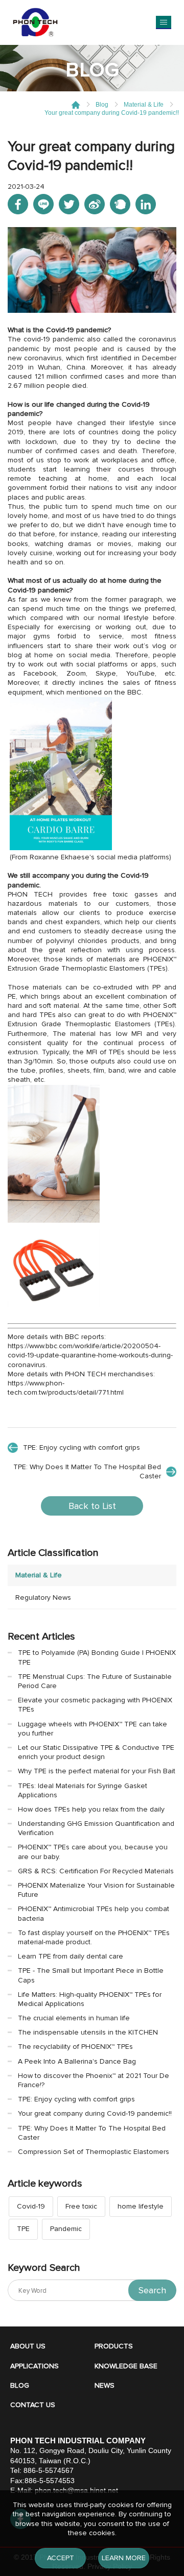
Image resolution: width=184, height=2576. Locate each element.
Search (152, 2290)
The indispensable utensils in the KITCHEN (88, 2032)
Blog (102, 105)
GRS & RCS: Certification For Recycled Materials (96, 1871)
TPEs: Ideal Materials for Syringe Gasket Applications (83, 1790)
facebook (18, 204)
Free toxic (81, 2206)
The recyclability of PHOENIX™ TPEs (75, 2047)
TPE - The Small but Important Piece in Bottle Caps (91, 1975)
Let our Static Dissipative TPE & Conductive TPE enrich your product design (96, 1752)
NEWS (105, 2385)
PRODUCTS (114, 2346)
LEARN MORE (124, 2558)
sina (95, 204)
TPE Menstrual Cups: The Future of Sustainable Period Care (95, 1681)
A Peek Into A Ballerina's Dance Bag (77, 2061)
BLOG (20, 2385)
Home (76, 105)
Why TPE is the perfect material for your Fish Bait (97, 1771)
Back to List (92, 1506)
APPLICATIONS (34, 2366)
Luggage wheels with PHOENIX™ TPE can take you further (93, 1729)
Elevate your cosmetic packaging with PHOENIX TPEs (95, 1705)
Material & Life (144, 105)
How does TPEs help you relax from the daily (91, 1809)
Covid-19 (31, 2206)
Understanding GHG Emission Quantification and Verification (96, 1828)
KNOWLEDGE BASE (126, 2366)
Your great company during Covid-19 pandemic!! (95, 2113)
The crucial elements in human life (74, 2018)
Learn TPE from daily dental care (71, 1956)
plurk (120, 204)
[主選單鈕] (164, 22)
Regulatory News (43, 1597)
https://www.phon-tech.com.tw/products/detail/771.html (66, 1388)
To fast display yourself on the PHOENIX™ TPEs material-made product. (94, 1937)
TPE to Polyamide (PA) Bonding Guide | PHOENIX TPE (97, 1657)
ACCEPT (61, 2558)
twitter (69, 204)
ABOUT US (28, 2346)
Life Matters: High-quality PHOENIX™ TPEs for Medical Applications (90, 1999)
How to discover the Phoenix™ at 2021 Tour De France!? (94, 2080)
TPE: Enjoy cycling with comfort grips (82, 1447)
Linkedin (146, 204)
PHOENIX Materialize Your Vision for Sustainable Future (96, 1890)
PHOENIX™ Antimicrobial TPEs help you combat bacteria (94, 1913)
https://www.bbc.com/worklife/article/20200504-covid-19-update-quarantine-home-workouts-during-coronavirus (90, 1355)
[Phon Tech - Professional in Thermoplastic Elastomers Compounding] (35, 22)
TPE (23, 2229)
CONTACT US (33, 2405)
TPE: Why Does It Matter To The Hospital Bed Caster (87, 1471)
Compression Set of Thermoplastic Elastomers (94, 2152)
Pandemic (66, 2229)
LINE (43, 204)
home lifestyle (141, 2206)
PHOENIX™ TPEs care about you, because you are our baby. (93, 1852)
